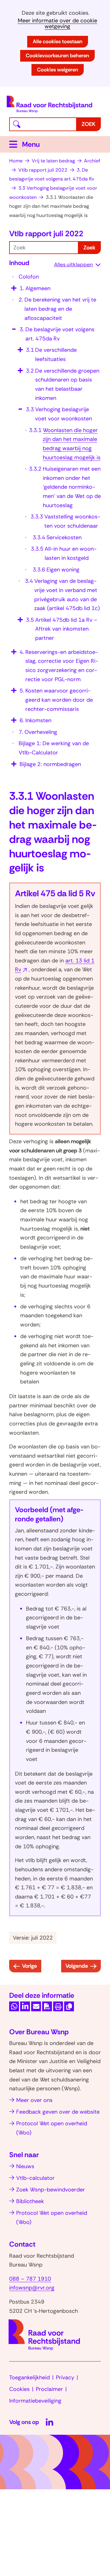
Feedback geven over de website (58, 2112)
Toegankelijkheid (29, 2377)
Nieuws (25, 2166)
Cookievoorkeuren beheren (57, 55)
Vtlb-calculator (35, 2178)
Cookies (19, 2389)
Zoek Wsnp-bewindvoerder (51, 2190)
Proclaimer (49, 2389)
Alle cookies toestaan (58, 41)
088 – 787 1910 (30, 2279)
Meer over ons (34, 2100)
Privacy (65, 2377)
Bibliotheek (30, 2201)
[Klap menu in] (13, 327)
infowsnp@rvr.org (32, 2288)
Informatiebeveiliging (35, 2401)
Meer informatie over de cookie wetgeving (57, 24)
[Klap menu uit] (13, 286)
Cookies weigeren (58, 70)
